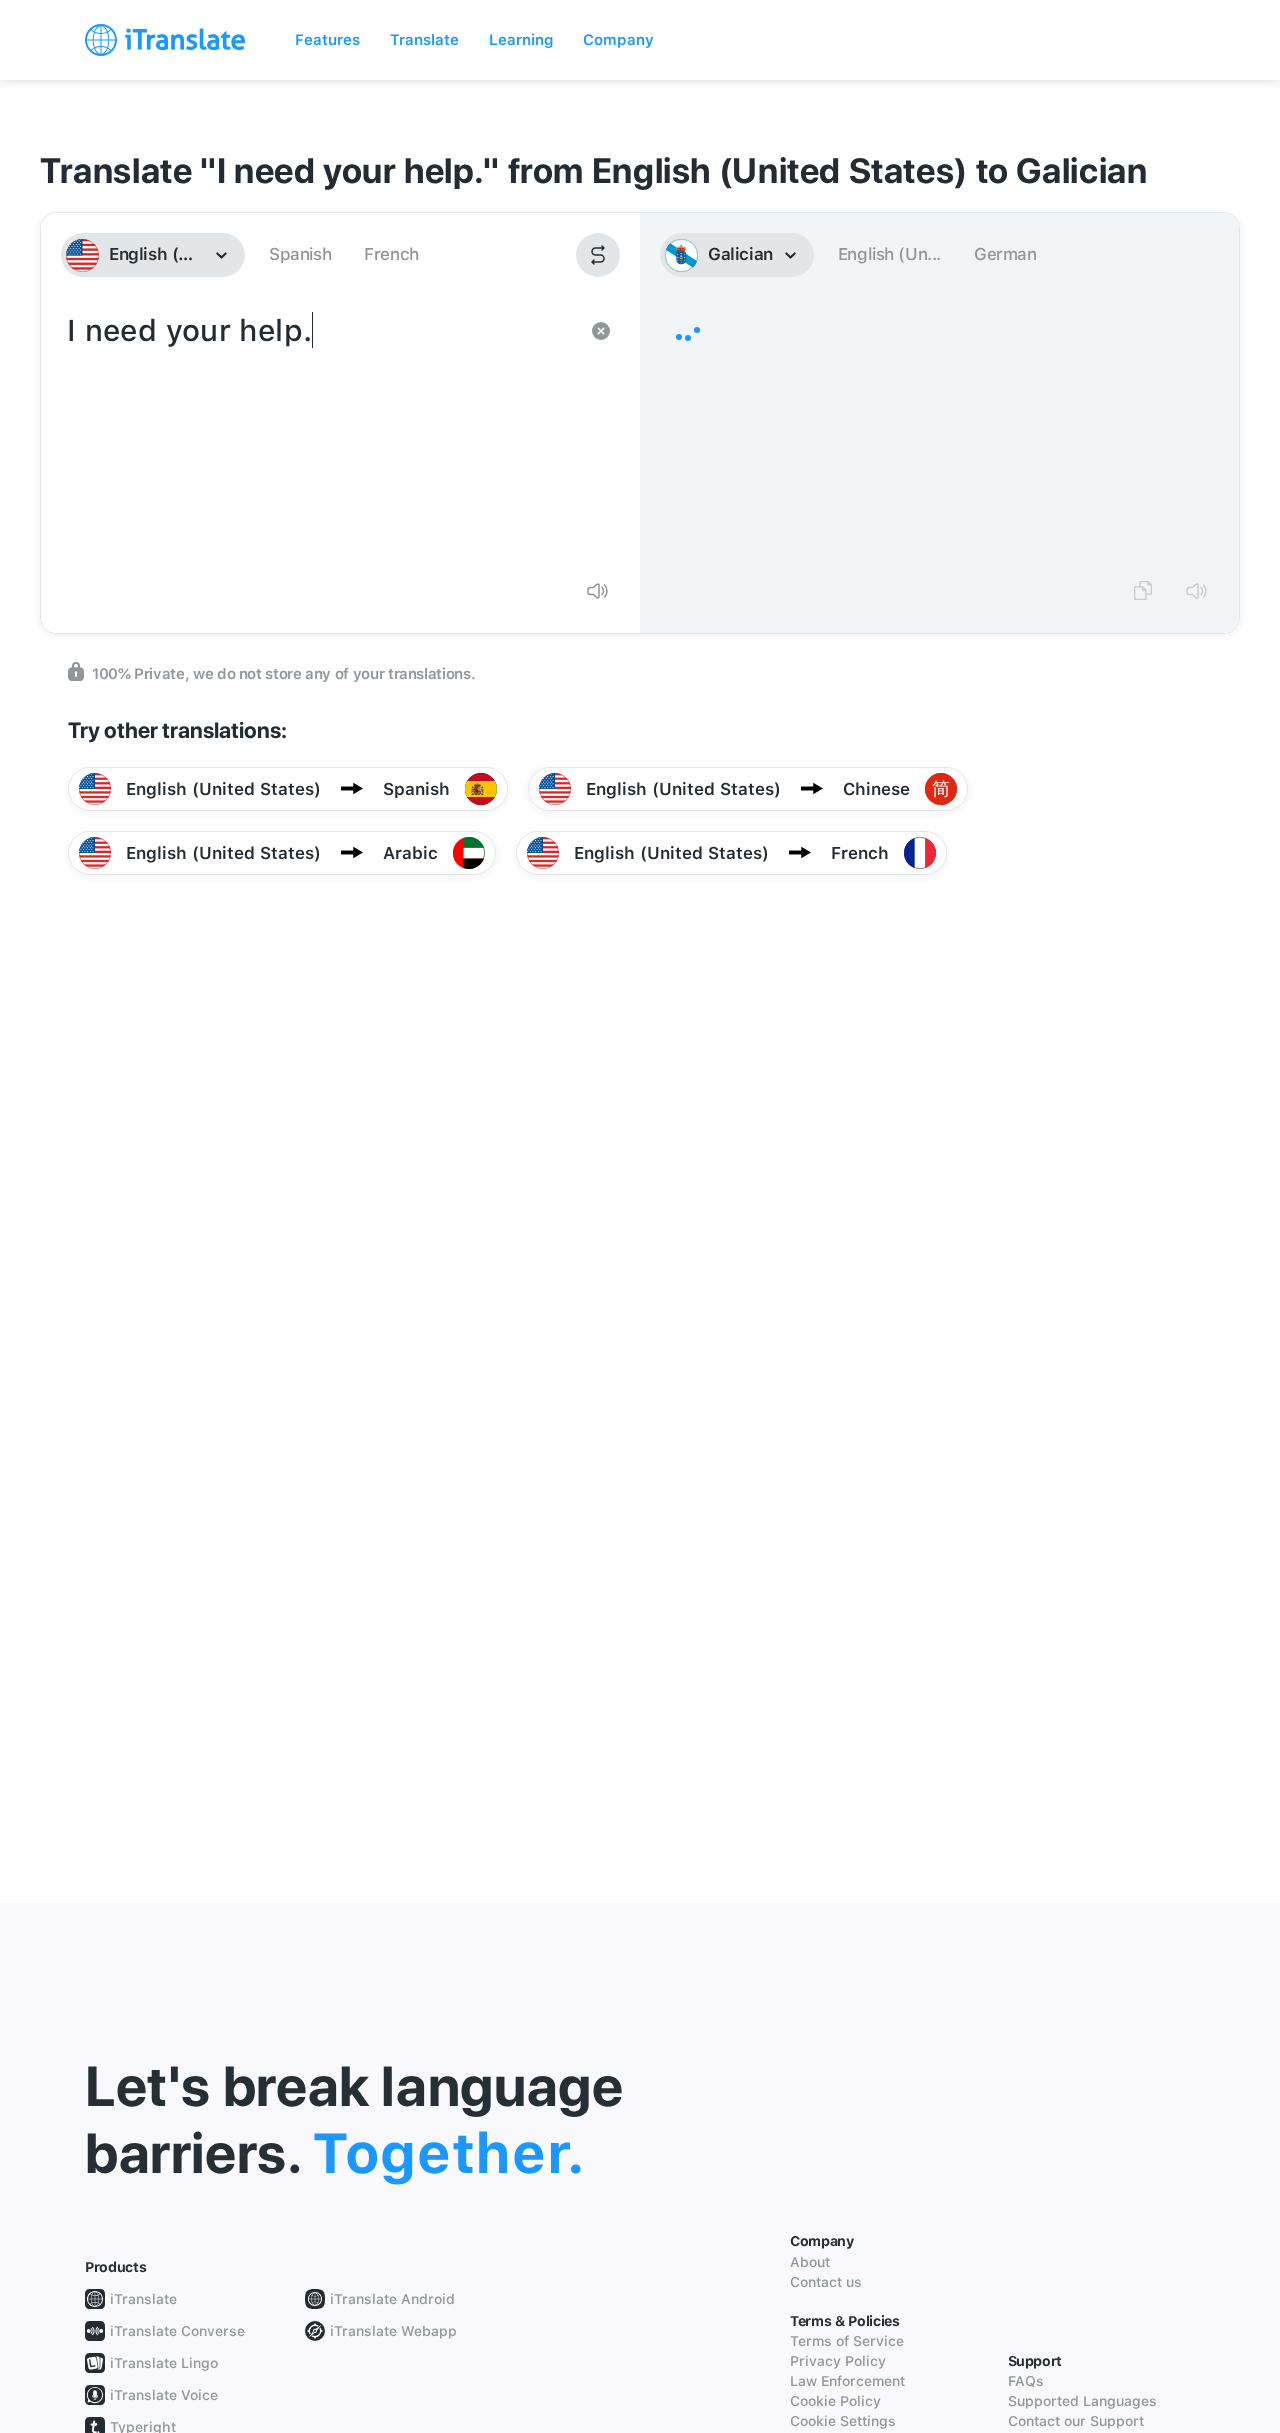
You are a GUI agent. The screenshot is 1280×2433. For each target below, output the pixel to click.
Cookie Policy (835, 2401)
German (1005, 254)
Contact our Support (1076, 2421)
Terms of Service (847, 2341)
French (391, 254)
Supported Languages (1082, 2401)
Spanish (300, 254)
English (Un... (889, 254)
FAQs (1026, 2381)
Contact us (826, 2282)
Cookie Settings (843, 2421)
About (810, 2262)
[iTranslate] (165, 40)
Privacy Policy (838, 2361)
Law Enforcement (847, 2381)
